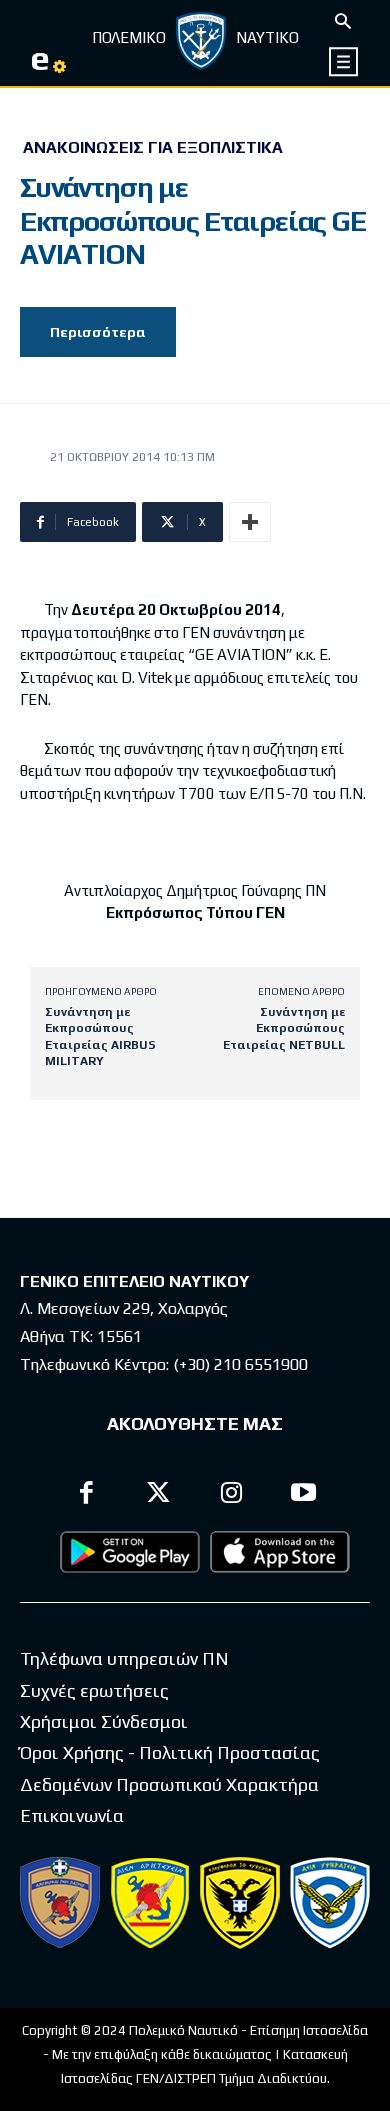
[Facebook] (86, 1495)
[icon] (344, 61)
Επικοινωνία (72, 1815)
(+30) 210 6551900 (240, 1364)
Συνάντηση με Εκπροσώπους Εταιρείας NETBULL (284, 1028)
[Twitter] (159, 1495)
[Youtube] (304, 1495)
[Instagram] (231, 1495)
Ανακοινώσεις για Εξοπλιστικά (153, 148)
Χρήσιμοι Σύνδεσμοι (104, 1721)
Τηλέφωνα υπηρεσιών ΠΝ (124, 1658)
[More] (250, 522)
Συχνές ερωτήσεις (94, 1690)
